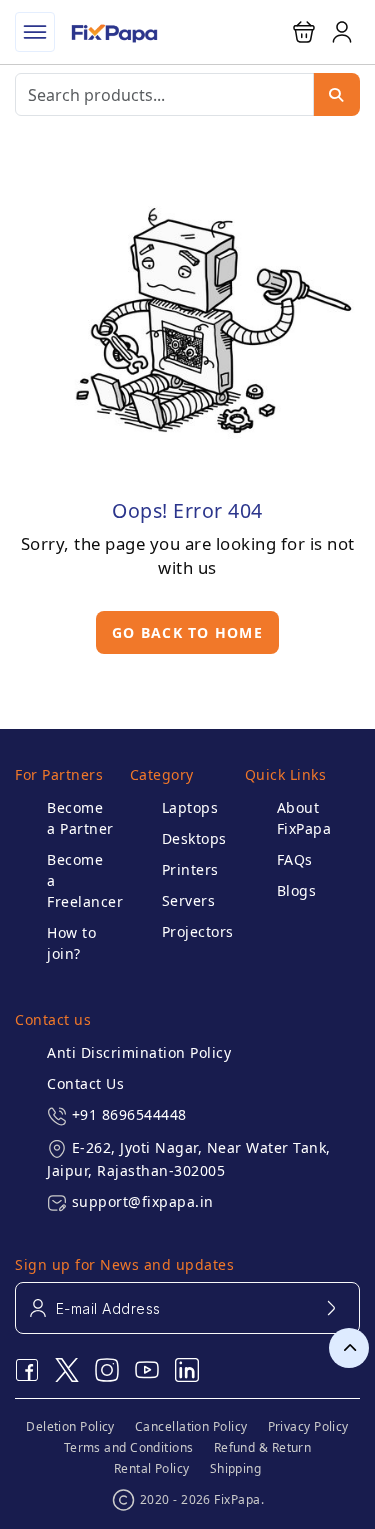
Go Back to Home (187, 632)
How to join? (71, 943)
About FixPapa (304, 818)
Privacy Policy (308, 1426)
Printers (190, 869)
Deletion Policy (70, 1426)
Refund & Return (263, 1447)
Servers (189, 900)
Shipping (236, 1468)
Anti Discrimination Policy (139, 1052)
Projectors (196, 931)
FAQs (295, 859)
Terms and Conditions (129, 1447)
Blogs (297, 890)
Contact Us (85, 1083)
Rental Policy (152, 1468)
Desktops (194, 838)
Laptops (190, 807)
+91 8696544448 (129, 1114)
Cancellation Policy (191, 1426)
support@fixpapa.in (143, 1201)
